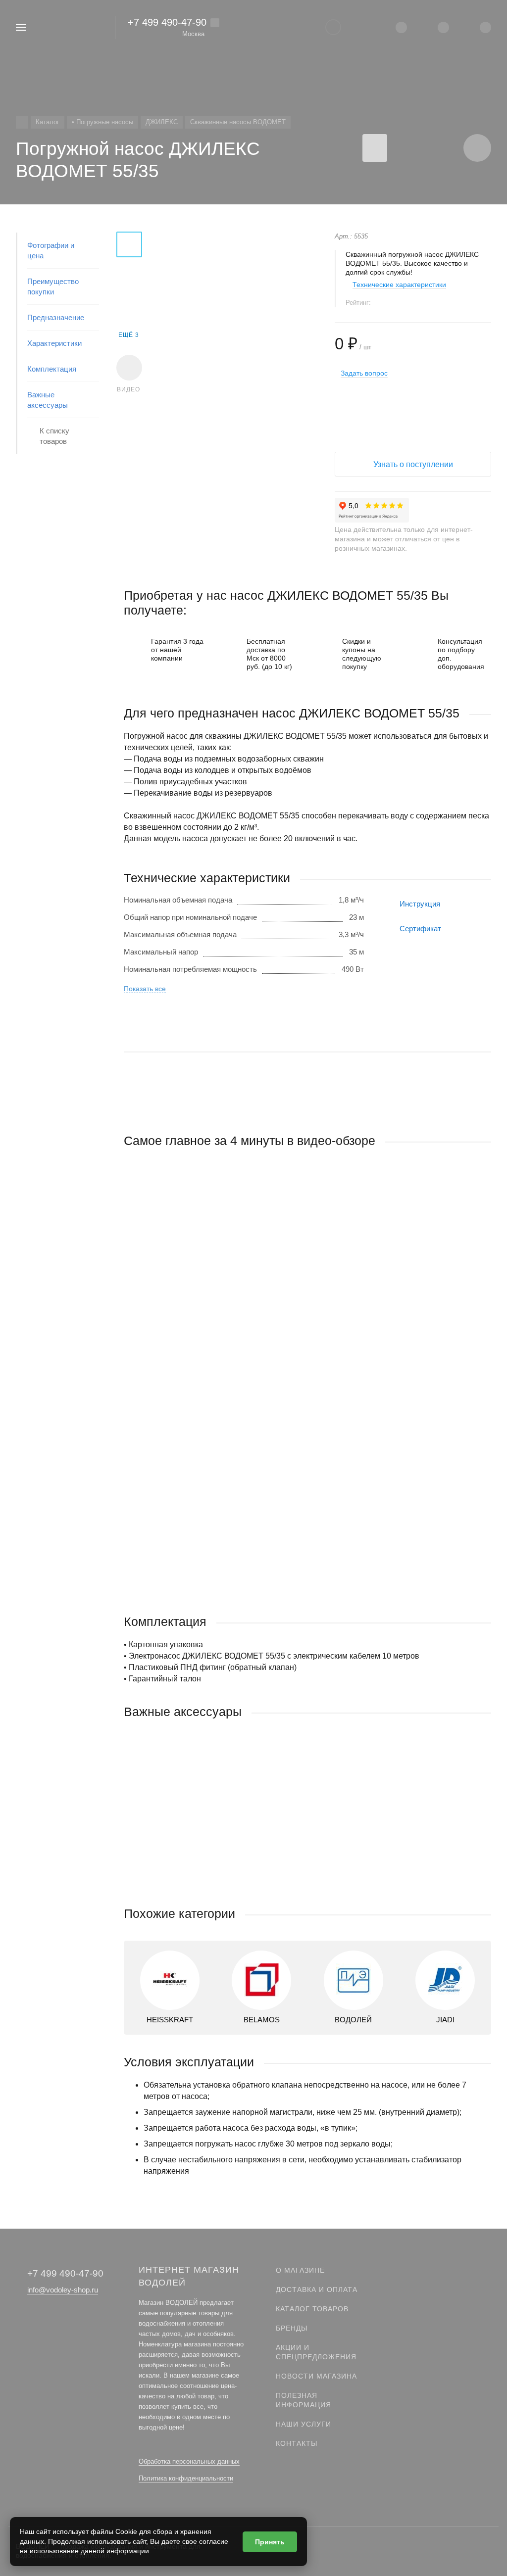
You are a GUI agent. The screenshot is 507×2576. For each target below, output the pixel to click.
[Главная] (22, 122)
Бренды (292, 2328)
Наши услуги (304, 2424)
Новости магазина (316, 2376)
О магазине (300, 2270)
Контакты (297, 2443)
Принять (270, 2542)
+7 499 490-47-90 (167, 22)
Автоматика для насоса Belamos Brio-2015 (196, 1830)
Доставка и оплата (317, 2290)
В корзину (216, 1886)
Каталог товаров (312, 2309)
